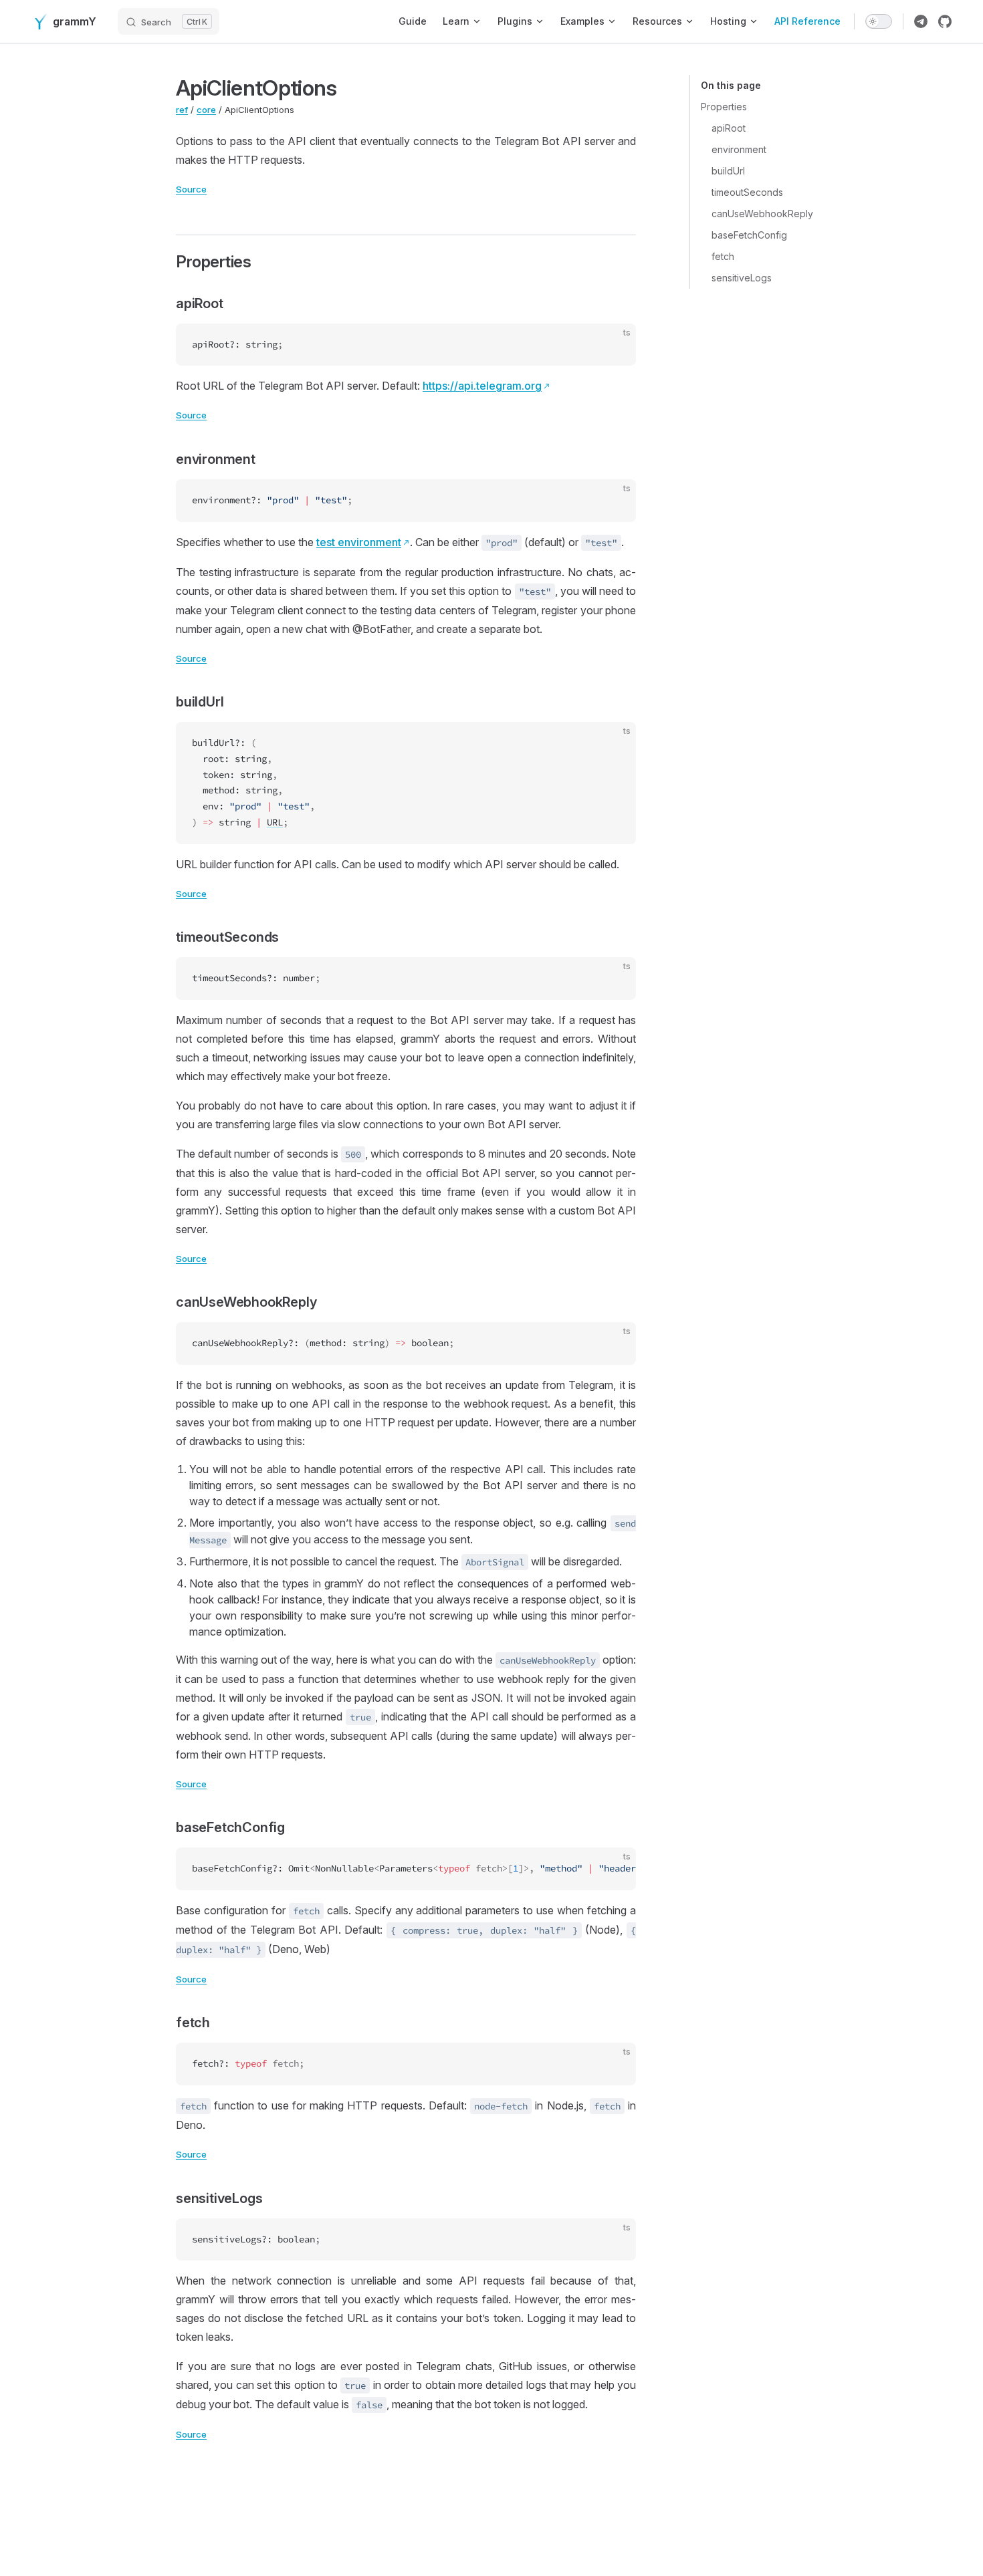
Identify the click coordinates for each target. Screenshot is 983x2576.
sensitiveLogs (742, 278)
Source (191, 189)
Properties (724, 107)
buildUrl (728, 171)
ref (182, 110)
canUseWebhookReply (762, 214)
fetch (723, 256)
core (206, 110)
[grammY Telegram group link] (921, 21)
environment (739, 149)
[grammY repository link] (945, 21)
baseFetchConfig (749, 235)
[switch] (879, 21)
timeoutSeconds (747, 192)
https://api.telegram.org (482, 386)
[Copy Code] (615, 345)
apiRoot (729, 128)
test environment (359, 542)
